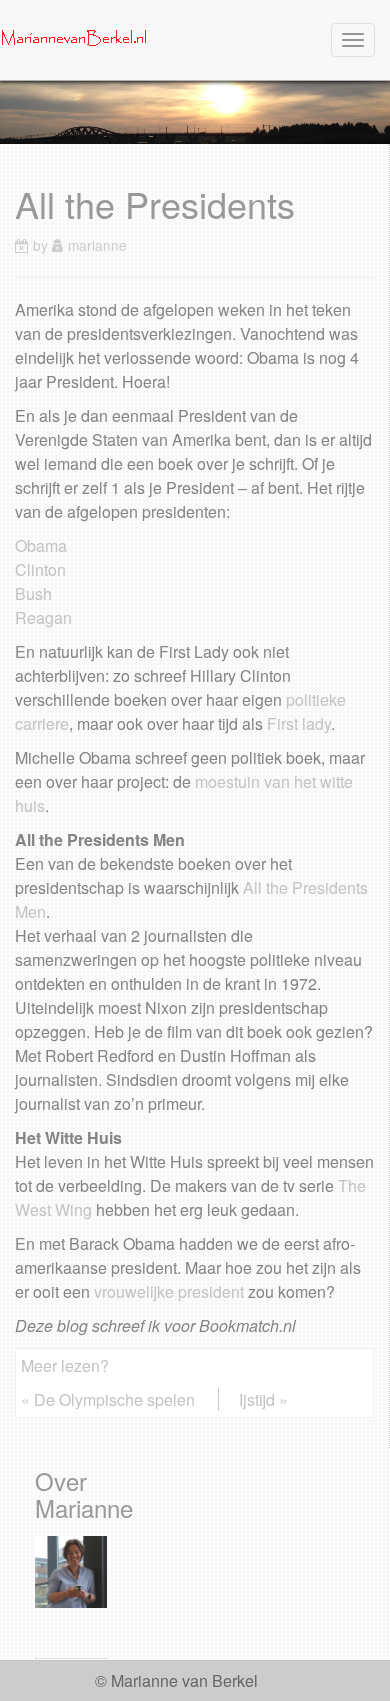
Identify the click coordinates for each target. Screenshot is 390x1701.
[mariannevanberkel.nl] (75, 37)
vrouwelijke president (169, 1291)
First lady (299, 723)
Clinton (40, 569)
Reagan (43, 617)
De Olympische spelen (114, 1399)
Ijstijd (257, 1399)
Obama (41, 545)
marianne (97, 245)
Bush (33, 593)
